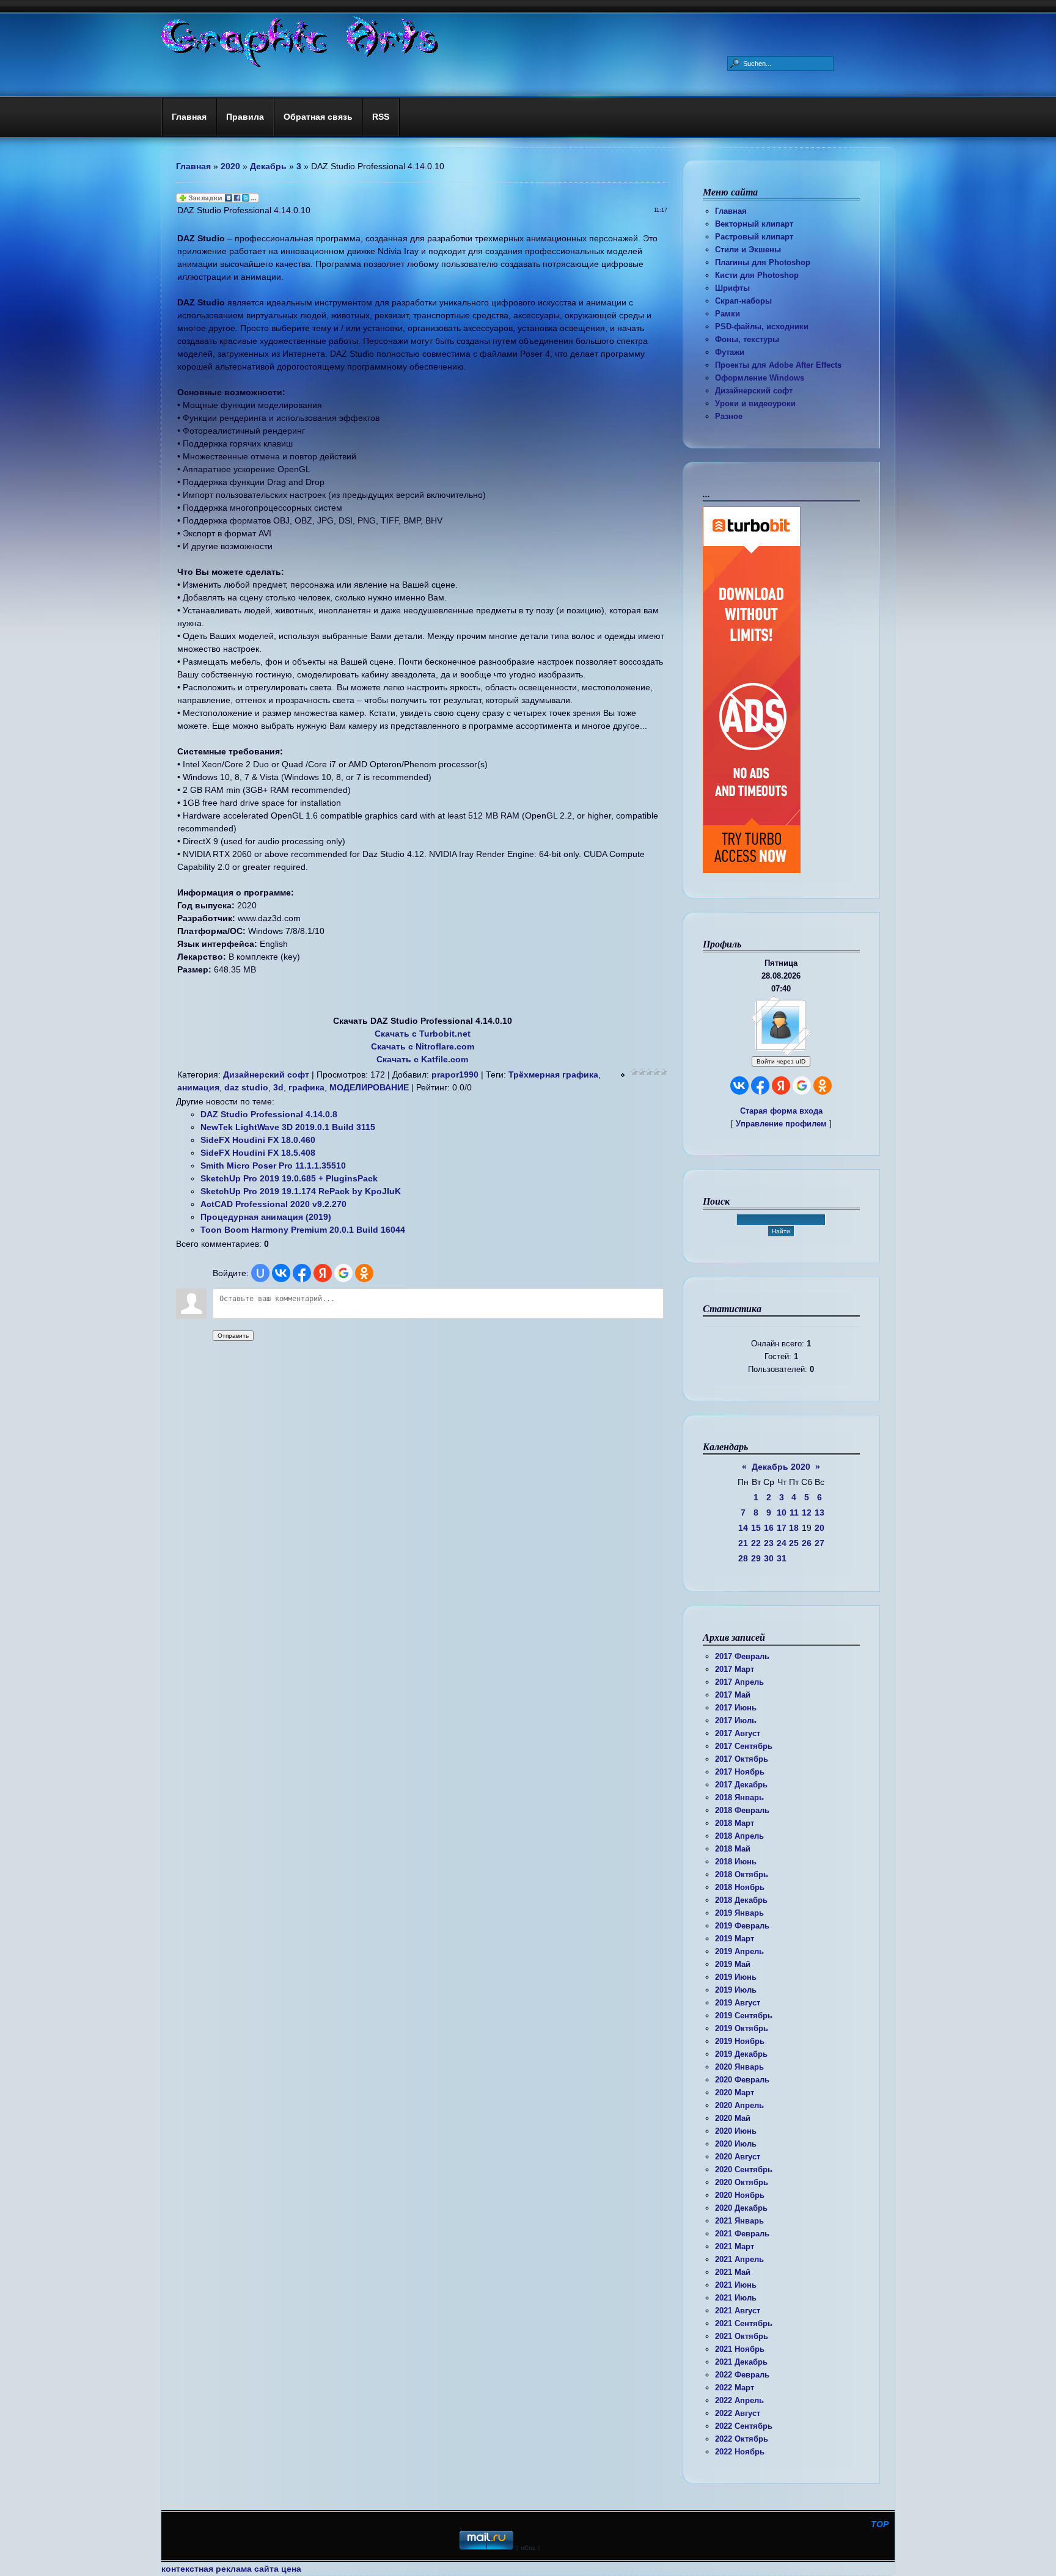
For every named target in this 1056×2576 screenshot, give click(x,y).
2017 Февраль (742, 1656)
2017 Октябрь (742, 1759)
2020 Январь (739, 2067)
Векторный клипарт (754, 224)
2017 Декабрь (741, 1785)
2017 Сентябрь (744, 1746)
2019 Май (733, 1964)
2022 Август (738, 2413)
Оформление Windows (760, 378)
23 (769, 1543)
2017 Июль (736, 1720)
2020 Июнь (736, 2131)
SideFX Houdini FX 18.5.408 (258, 1153)
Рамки (728, 314)
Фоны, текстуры (747, 339)
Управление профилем (781, 1124)
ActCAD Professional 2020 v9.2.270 (273, 1204)
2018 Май (733, 1849)
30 (769, 1558)
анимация (198, 1087)
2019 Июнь (736, 1977)
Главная (731, 211)
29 (756, 1558)
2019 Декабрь (741, 2054)
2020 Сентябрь (744, 2169)
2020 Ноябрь (740, 2195)
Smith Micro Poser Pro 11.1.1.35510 (273, 1166)
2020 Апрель (739, 2105)
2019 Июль (736, 1990)
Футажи (730, 352)
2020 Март (735, 2093)
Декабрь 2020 (781, 1467)
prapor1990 (455, 1075)
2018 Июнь (736, 1862)
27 (820, 1543)
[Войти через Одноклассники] (823, 1085)
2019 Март (735, 1939)
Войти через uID (781, 1061)
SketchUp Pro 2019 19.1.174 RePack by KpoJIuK (301, 1191)
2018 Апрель (739, 1836)
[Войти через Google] (802, 1085)
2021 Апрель (739, 2259)
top (880, 2524)
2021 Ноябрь (740, 2349)
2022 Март (735, 2388)
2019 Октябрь (742, 2028)
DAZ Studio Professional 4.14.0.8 (269, 1114)
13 (820, 1512)
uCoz (528, 2548)
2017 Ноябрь (740, 1772)
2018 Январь (739, 1797)
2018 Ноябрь (740, 1887)
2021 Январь (739, 2221)
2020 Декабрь (741, 2208)
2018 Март (735, 1823)
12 (807, 1512)
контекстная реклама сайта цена (231, 2569)
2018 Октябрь (742, 1874)
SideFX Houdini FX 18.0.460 (258, 1140)
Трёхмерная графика (553, 1075)
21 (743, 1543)
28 (743, 1558)
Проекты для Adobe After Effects (778, 365)
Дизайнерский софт (754, 391)
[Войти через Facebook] (760, 1085)
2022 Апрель (739, 2400)
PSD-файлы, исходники (762, 327)
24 (782, 1543)
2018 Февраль (742, 1810)
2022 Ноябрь (740, 2452)
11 (794, 1512)
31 (782, 1558)
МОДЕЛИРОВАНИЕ (369, 1087)
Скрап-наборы (743, 301)
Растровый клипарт (754, 237)
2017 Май (733, 1695)
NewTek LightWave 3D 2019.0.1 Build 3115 (288, 1127)
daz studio (246, 1087)
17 (782, 1528)
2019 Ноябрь (740, 2041)
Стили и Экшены (748, 250)
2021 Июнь (736, 2285)
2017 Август (738, 1733)
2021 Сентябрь (744, 2323)
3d (278, 1087)
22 (756, 1543)
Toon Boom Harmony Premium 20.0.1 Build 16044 (303, 1230)
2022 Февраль (742, 2375)
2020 (230, 166)
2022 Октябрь (742, 2439)
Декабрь (268, 166)
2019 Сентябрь (744, 2016)
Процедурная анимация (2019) (266, 1217)
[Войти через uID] (260, 1273)
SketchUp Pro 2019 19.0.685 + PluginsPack (289, 1178)
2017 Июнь (736, 1708)
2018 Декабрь (741, 1900)
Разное (729, 416)
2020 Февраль (742, 2080)
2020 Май (733, 2118)
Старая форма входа (781, 1111)
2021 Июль (736, 2298)
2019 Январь (739, 1913)
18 (794, 1528)
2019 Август (738, 2003)
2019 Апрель (739, 1951)
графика (306, 1087)
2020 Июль (736, 2144)
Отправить (233, 1336)
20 (820, 1528)
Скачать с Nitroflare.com (423, 1046)
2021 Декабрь (741, 2362)
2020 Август (738, 2157)
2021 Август (738, 2311)
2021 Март (735, 2246)
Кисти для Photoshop (757, 275)
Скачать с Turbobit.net (423, 1034)
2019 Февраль (742, 1926)
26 (807, 1543)
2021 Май (733, 2272)
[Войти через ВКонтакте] (739, 1085)
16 (769, 1528)
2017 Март (735, 1669)
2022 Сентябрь (744, 2426)
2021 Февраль (742, 2234)
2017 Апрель (739, 1682)
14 (743, 1528)
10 (782, 1512)
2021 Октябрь (742, 2336)
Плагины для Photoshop (763, 262)
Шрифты (732, 288)
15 (756, 1528)
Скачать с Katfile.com (422, 1059)
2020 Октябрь (742, 2182)
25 (794, 1543)
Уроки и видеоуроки (755, 403)
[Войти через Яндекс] (781, 1085)
